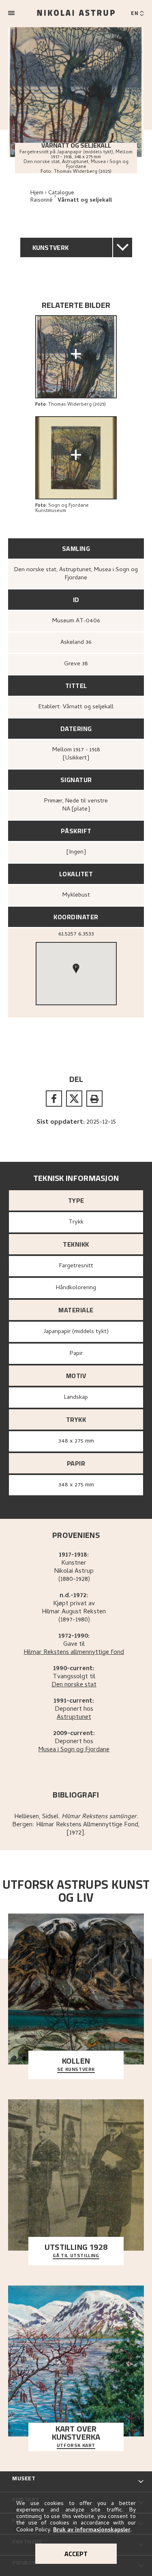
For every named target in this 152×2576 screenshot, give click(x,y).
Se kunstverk (76, 2070)
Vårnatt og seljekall (85, 201)
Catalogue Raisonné (52, 197)
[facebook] (54, 1099)
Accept (76, 2554)
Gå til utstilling (76, 2256)
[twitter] (74, 1099)
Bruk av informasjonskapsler (92, 2530)
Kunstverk (51, 247)
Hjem (37, 193)
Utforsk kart (76, 2446)
